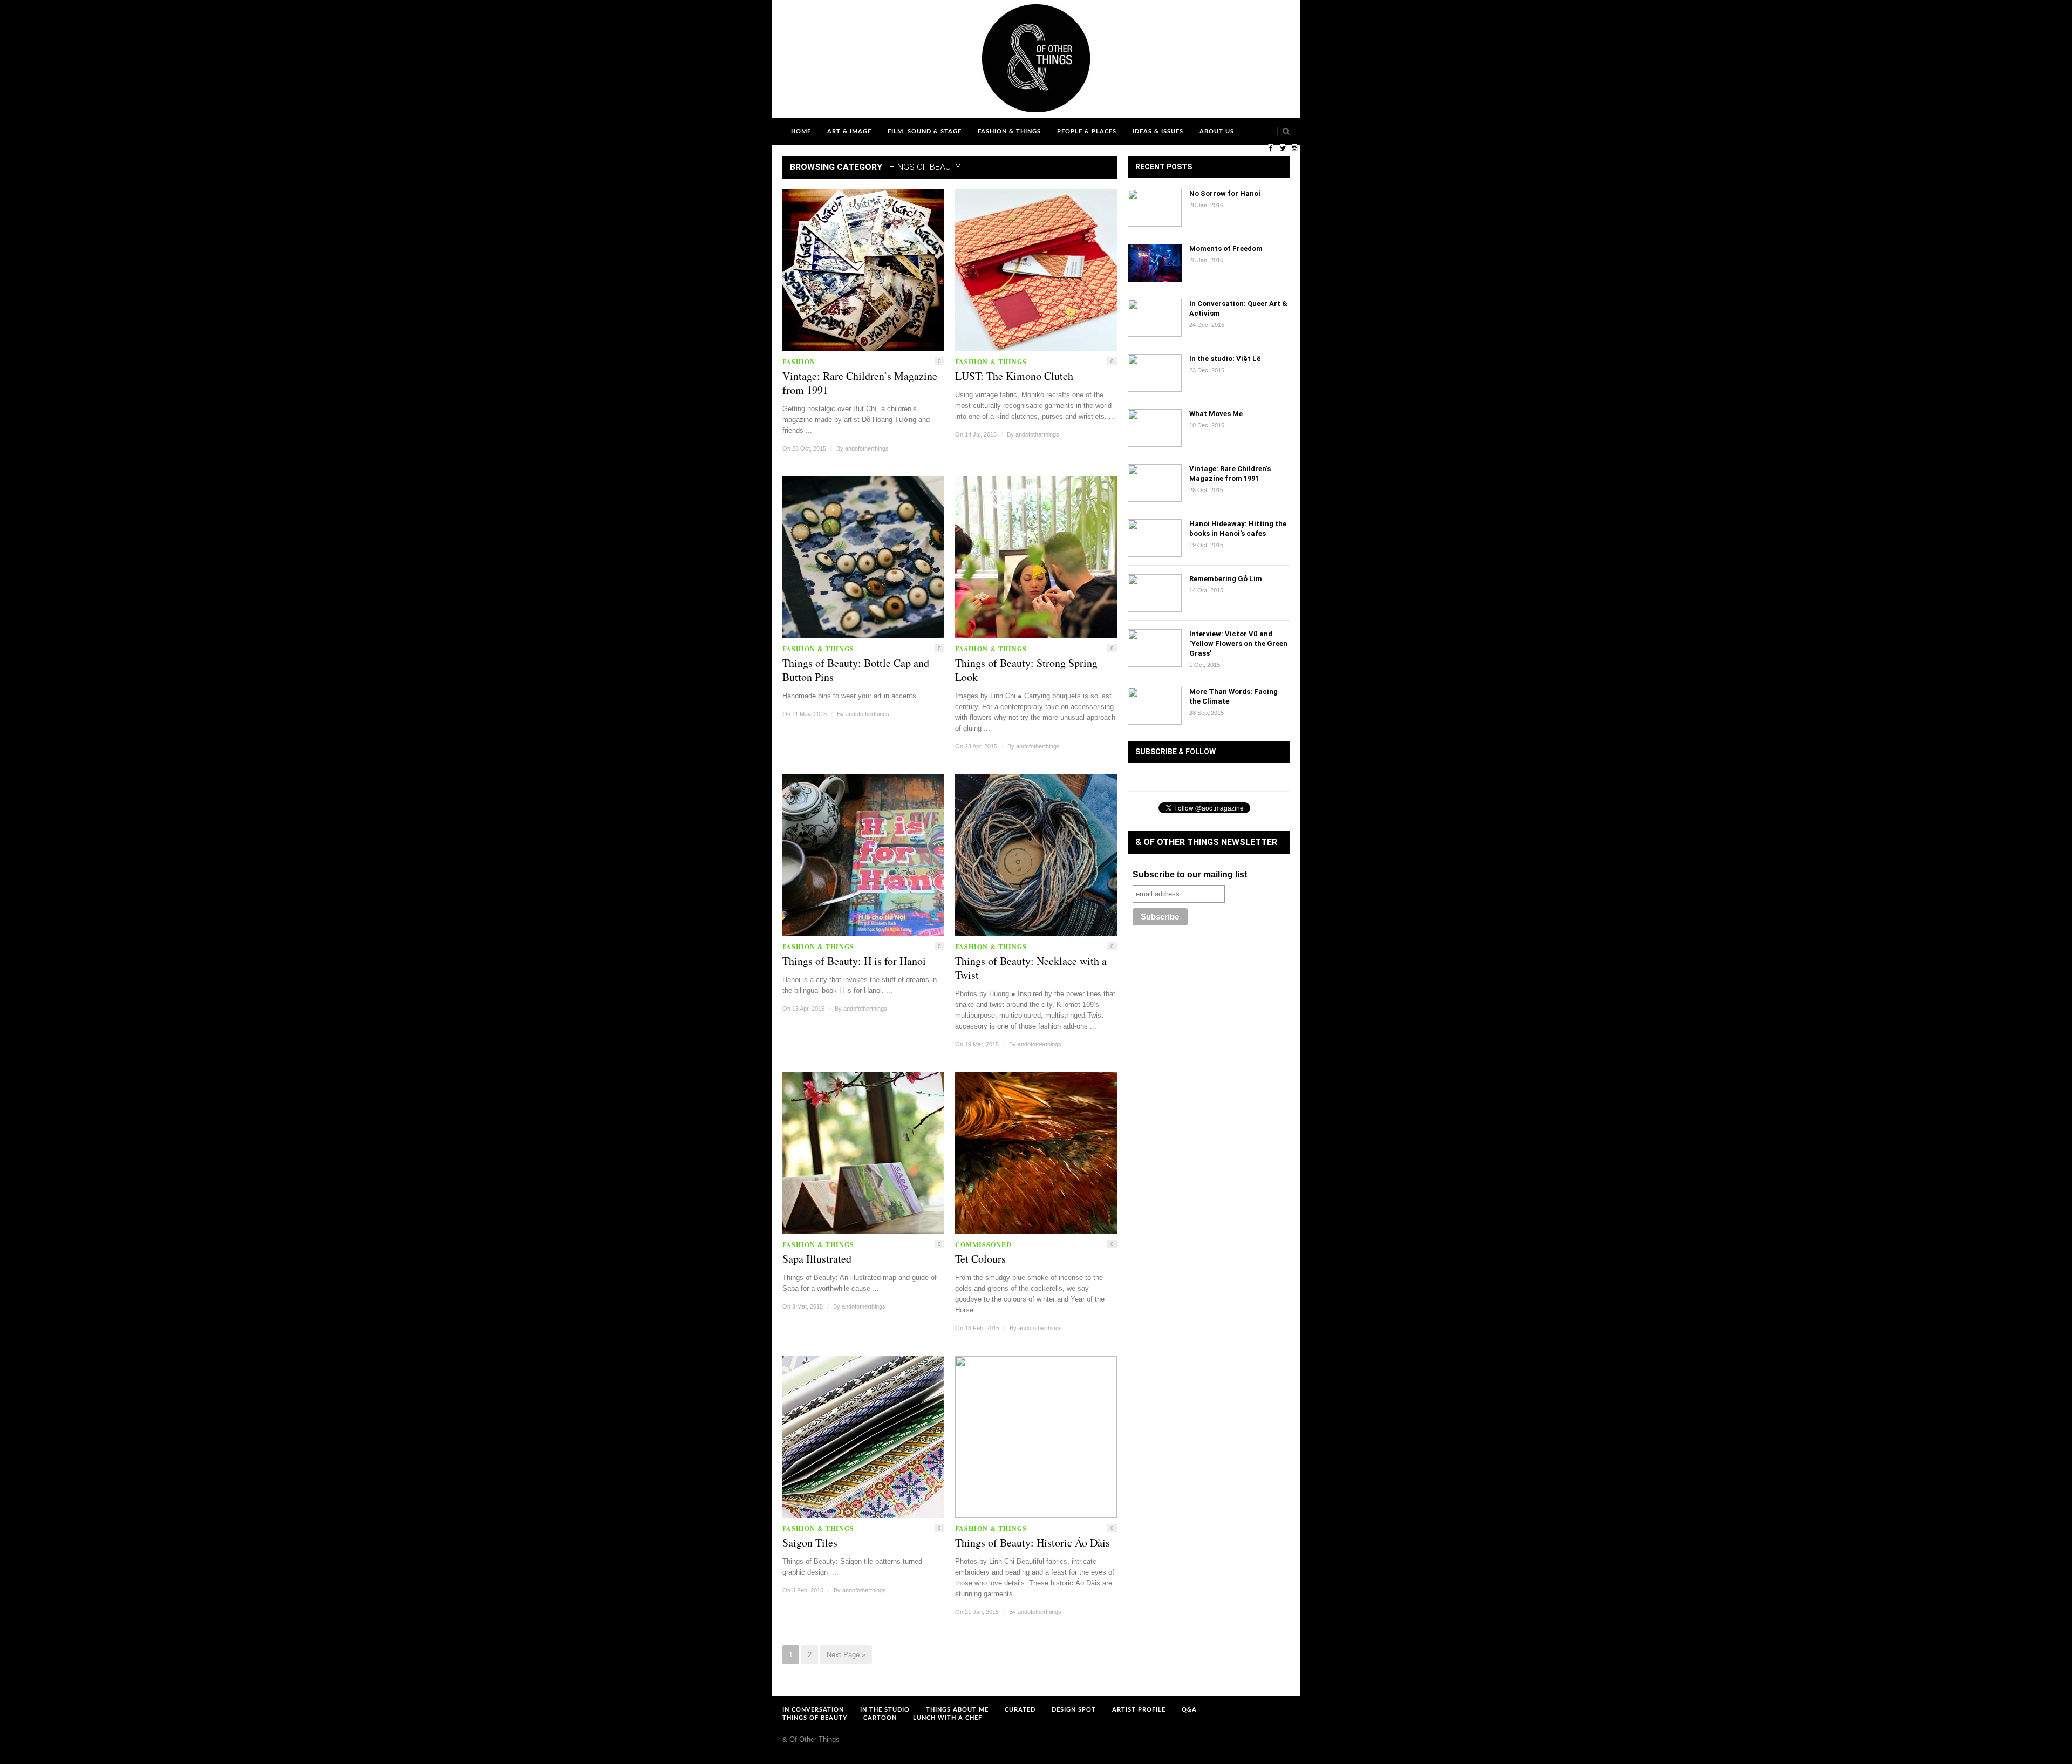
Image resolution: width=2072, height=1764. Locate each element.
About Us (1217, 131)
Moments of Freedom (1226, 248)
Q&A (1189, 1710)
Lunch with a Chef (948, 1718)
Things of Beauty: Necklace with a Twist (1031, 968)
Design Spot (1074, 1710)
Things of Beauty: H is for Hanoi (854, 961)
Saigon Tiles (810, 1543)
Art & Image (849, 131)
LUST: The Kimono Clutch (1014, 376)
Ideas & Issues (1158, 131)
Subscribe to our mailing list (1190, 874)
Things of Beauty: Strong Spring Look (1026, 670)
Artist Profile (1139, 1710)
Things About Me (957, 1710)
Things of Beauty (815, 1718)
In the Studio (885, 1710)
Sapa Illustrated (817, 1259)
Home (801, 131)
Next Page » (846, 1655)
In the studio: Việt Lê (1225, 359)
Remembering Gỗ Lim (1226, 579)
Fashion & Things (1009, 131)
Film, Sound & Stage (925, 131)
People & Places (1087, 131)
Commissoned (983, 1245)
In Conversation (813, 1710)
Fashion (799, 362)
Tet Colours (980, 1259)
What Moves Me (1216, 414)
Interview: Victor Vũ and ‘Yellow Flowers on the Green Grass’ (1238, 643)
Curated (1020, 1710)
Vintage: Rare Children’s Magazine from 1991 (860, 383)
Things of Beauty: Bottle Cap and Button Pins (856, 670)
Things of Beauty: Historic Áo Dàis (1032, 1543)
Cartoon (880, 1718)
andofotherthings (867, 448)
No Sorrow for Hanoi (1225, 193)
